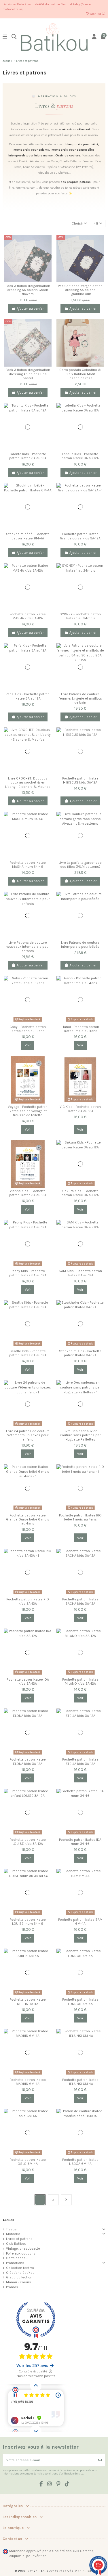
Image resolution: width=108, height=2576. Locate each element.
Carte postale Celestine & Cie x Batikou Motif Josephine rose (80, 374)
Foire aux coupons (21, 2253)
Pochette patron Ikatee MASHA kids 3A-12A (28, 616)
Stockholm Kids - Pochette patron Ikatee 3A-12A (80, 1353)
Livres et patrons (19, 2239)
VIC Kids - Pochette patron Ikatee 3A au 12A (80, 1109)
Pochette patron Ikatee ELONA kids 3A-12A (28, 1761)
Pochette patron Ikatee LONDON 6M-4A (80, 2002)
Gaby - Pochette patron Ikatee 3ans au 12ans (28, 1029)
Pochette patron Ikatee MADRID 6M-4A (28, 2082)
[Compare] (47, 243)
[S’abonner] (100, 2460)
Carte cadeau (17, 2258)
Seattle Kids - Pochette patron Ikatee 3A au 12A (28, 1353)
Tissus (11, 2229)
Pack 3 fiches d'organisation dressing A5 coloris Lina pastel (28, 374)
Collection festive (20, 2268)
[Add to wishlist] (47, 252)
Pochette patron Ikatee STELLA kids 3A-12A (80, 1761)
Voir (28, 1045)
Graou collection (19, 2277)
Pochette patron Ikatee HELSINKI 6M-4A (80, 2082)
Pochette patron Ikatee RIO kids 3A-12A (28, 1601)
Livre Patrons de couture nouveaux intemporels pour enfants (28, 947)
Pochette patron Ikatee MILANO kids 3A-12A (80, 1681)
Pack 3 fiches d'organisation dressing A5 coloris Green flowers (28, 290)
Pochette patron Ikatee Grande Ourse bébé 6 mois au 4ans (28, 1519)
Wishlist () (97, 14)
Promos (12, 2287)
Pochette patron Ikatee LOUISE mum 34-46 (28, 1922)
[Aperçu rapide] (47, 262)
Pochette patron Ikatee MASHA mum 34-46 (28, 865)
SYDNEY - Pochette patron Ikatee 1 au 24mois (80, 616)
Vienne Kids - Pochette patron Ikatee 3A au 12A (28, 1193)
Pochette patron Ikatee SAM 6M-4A (80, 1922)
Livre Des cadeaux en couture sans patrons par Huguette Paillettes (80, 1435)
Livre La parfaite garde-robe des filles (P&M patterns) (80, 865)
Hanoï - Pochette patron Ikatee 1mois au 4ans (80, 1029)
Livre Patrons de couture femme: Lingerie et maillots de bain (80, 698)
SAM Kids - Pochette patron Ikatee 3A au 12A (80, 1273)
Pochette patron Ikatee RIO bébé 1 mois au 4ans (80, 1517)
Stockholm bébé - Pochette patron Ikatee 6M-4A (28, 536)
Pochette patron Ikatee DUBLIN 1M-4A (28, 2002)
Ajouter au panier (30, 309)
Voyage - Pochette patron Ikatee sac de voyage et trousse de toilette (28, 1111)
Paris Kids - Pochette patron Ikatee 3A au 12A (28, 696)
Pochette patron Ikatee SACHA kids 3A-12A (80, 1601)
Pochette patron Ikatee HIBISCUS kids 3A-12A (80, 780)
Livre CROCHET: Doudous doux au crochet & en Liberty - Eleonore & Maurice (28, 783)
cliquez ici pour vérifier (28, 2556)
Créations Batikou (20, 2273)
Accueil (8, 2220)
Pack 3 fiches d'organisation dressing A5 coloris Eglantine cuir (80, 290)
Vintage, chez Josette (23, 2249)
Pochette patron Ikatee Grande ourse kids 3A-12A (80, 536)
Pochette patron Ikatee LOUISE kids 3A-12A (28, 1842)
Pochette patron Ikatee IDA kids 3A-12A (28, 1681)
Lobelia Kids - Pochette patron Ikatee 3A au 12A (80, 456)
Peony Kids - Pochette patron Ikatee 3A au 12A (28, 1273)
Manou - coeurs (19, 2282)
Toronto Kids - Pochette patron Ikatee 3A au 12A (28, 456)
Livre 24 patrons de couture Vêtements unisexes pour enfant (28, 1435)
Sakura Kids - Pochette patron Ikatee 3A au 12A (80, 1193)
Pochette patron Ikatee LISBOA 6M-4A (80, 2162)
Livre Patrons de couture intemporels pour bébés (80, 945)
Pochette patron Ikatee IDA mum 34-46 (80, 1842)
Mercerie (13, 2234)
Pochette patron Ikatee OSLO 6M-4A (28, 2162)
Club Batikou (16, 2244)
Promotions (15, 2263)
